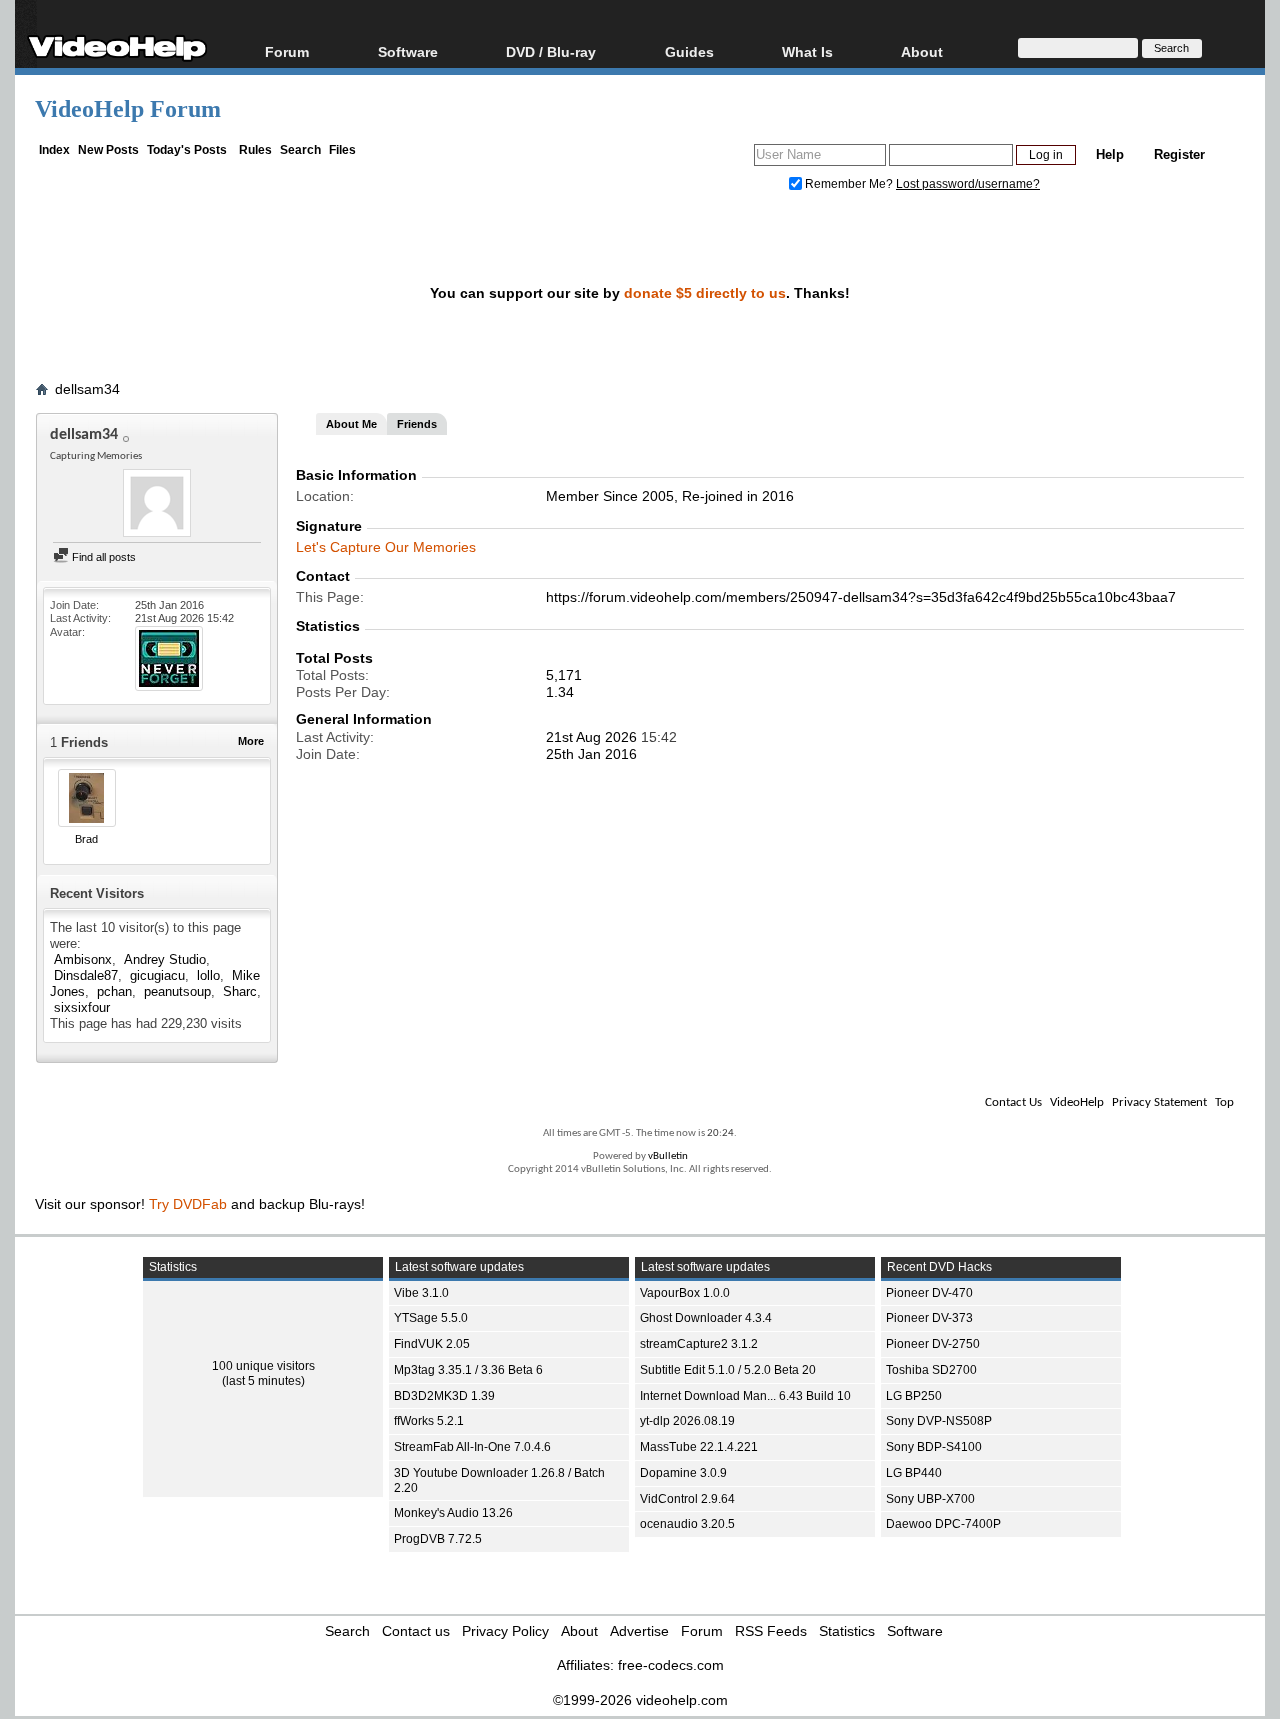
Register (1179, 154)
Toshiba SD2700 (931, 1370)
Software (408, 51)
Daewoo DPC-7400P (943, 1524)
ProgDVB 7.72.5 (438, 1539)
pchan (114, 991)
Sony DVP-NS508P (939, 1421)
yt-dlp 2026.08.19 (687, 1421)
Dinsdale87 (86, 975)
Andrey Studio (165, 959)
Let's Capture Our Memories (386, 547)
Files (342, 150)
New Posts (108, 150)
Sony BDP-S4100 (934, 1447)
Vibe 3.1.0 (421, 1293)
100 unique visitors (263, 1366)
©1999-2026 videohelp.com (640, 1700)
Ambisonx (83, 959)
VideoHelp (1077, 1102)
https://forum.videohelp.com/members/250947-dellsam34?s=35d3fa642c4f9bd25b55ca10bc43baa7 (861, 597)
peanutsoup (177, 991)
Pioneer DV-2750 (933, 1344)
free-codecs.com (671, 1665)
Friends (417, 424)
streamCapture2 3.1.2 (699, 1344)
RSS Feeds (771, 1631)
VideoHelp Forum (128, 109)
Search (300, 150)
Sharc (240, 991)
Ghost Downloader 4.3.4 (706, 1318)
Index (54, 150)
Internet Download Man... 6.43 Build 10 (745, 1396)
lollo (208, 975)
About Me (351, 424)
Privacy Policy (505, 1631)
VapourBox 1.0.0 (685, 1293)
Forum (287, 51)
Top (1224, 1102)
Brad (86, 839)
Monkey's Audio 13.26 (453, 1513)
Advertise (639, 1631)
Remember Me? (849, 184)
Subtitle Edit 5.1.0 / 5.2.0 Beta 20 (728, 1370)
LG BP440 (914, 1473)
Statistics (847, 1631)
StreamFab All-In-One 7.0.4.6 (472, 1447)
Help (1110, 154)
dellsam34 (87, 389)
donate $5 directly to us (705, 293)
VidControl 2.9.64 (687, 1499)
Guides (689, 51)
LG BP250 (914, 1396)
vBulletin (668, 1156)
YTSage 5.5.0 (431, 1318)
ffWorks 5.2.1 (429, 1421)
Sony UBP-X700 (930, 1499)
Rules (255, 150)
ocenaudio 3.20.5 (687, 1524)
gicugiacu (157, 975)
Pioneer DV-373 (929, 1318)
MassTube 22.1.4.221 (699, 1447)
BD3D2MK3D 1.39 (444, 1396)
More (251, 741)
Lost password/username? (968, 184)
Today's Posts (187, 150)
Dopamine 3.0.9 (683, 1473)
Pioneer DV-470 (929, 1293)
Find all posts (102, 557)
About (579, 1631)
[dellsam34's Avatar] (157, 505)
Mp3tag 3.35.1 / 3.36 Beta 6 (468, 1370)
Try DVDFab (188, 1204)
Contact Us (1013, 1102)
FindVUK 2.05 (432, 1344)
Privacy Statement (1159, 1102)
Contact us (416, 1631)
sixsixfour (82, 1007)
